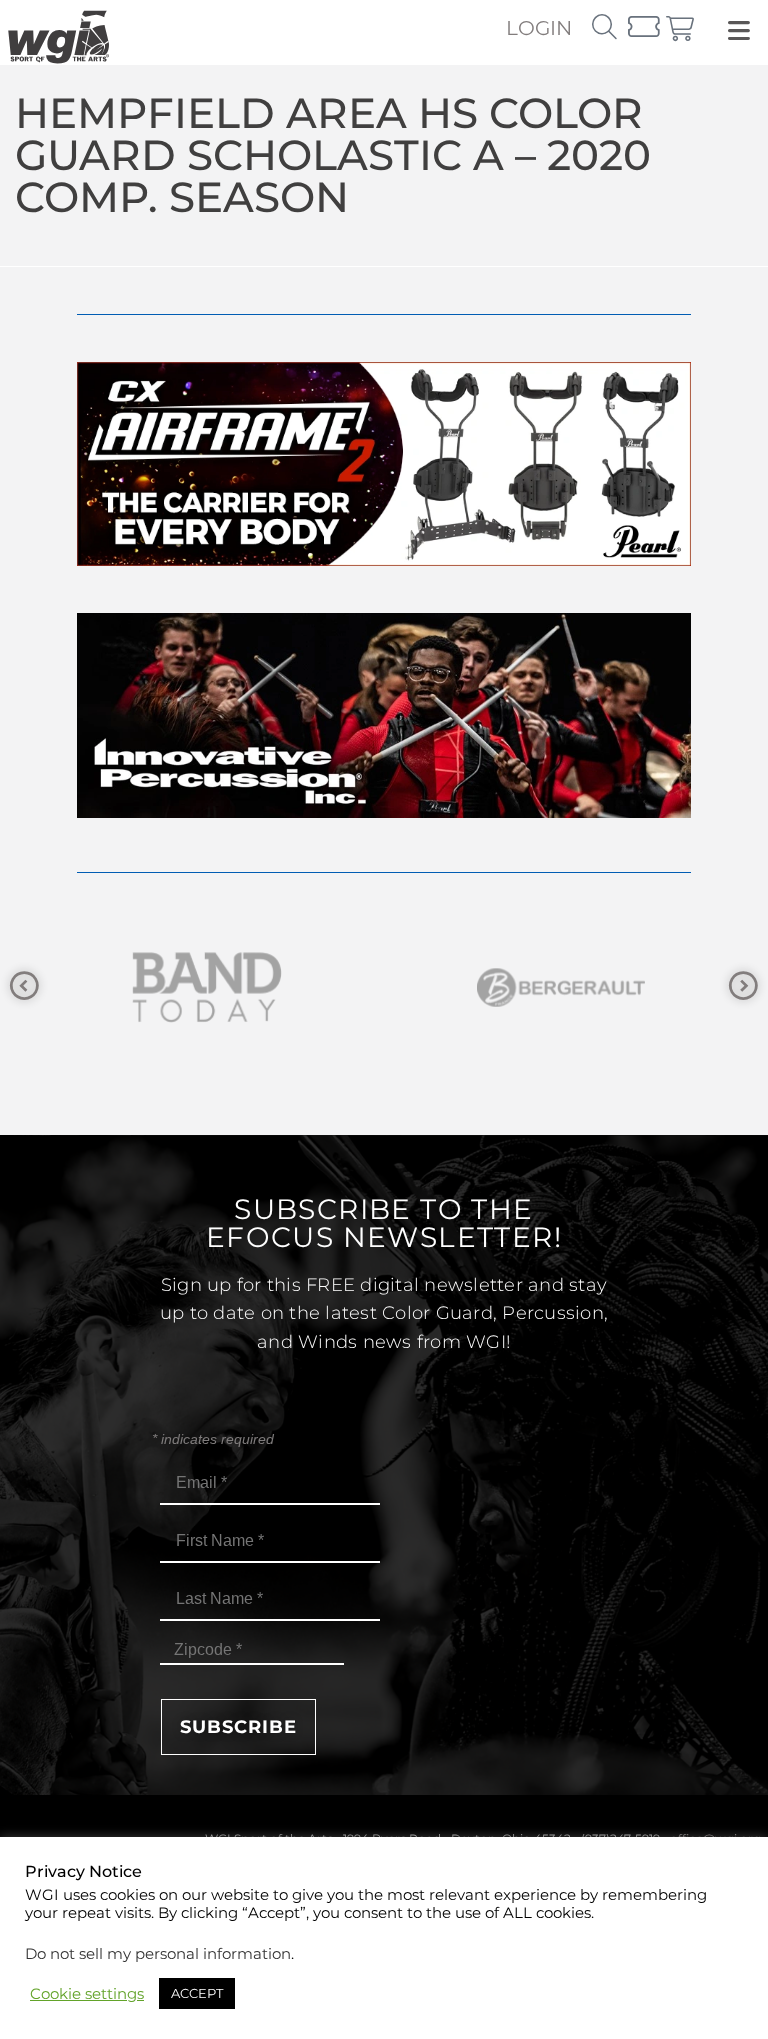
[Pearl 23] (384, 560)
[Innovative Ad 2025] (384, 812)
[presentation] (24, 986)
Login (539, 28)
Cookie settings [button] (87, 1994)
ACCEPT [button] (197, 1993)
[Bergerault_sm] (391, 987)
